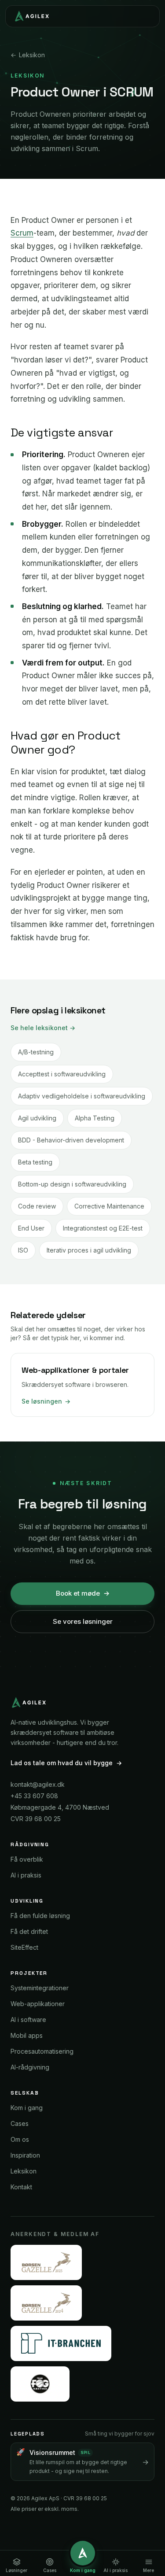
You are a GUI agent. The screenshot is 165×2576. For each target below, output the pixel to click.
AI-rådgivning (30, 2067)
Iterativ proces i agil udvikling (89, 1250)
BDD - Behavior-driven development (71, 1140)
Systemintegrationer (40, 1988)
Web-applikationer (38, 2004)
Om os (20, 2139)
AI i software (28, 2020)
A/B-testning (36, 1052)
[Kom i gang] (83, 2553)
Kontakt (21, 2187)
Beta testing (35, 1162)
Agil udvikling (37, 1118)
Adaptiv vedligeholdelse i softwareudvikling (82, 1096)
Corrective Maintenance (109, 1206)
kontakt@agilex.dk (38, 1784)
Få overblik (27, 1859)
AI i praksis (26, 1875)
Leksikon (28, 55)
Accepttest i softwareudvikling (62, 1074)
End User (31, 1228)
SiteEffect (24, 1947)
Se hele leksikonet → (43, 1028)
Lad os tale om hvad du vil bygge (66, 1763)
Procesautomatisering (42, 2051)
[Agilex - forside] (31, 16)
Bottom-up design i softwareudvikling (72, 1184)
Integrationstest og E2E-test (103, 1228)
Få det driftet (29, 1931)
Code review (37, 1206)
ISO (23, 1250)
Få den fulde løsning (40, 1916)
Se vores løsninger (83, 1621)
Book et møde (83, 1593)
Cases (20, 2123)
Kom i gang (27, 2108)
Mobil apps (27, 2035)
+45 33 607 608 (34, 1796)
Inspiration (25, 2155)
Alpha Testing (95, 1118)
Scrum (22, 233)
